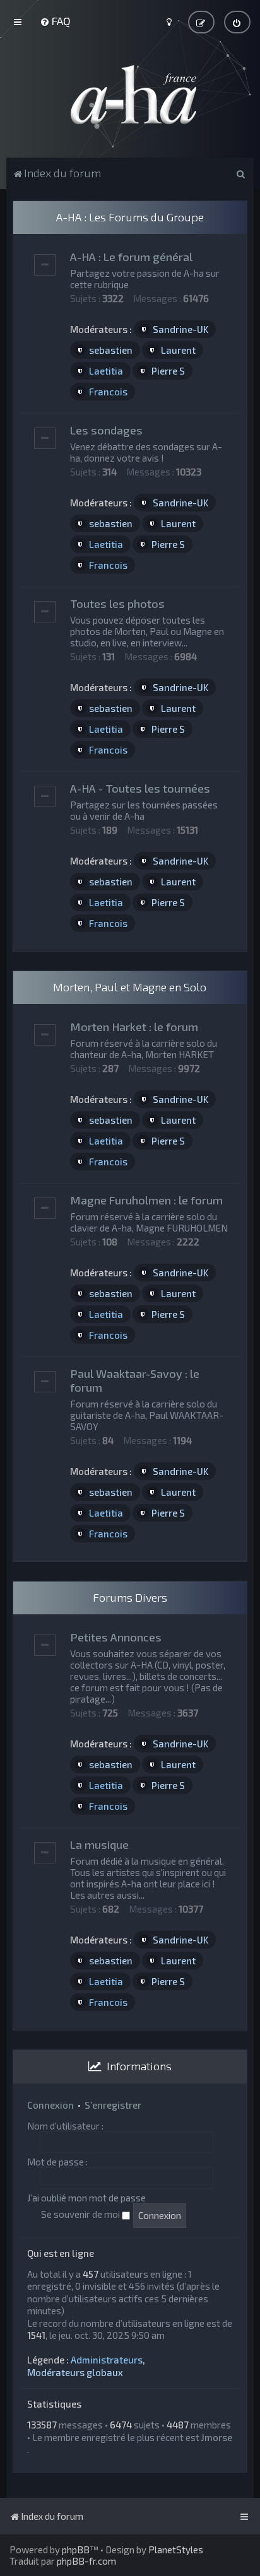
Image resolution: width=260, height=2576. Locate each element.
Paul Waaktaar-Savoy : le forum (135, 1380)
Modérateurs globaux (75, 2372)
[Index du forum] (130, 95)
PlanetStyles (176, 2550)
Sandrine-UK (180, 329)
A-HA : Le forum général (131, 257)
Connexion (50, 2105)
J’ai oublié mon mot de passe (86, 2198)
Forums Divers (130, 1597)
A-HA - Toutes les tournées (140, 788)
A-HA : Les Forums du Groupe (130, 217)
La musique (99, 1845)
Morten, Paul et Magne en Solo (130, 987)
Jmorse (217, 2437)
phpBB (76, 2550)
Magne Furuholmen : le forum (146, 1200)
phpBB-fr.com (86, 2561)
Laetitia (106, 371)
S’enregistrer (113, 2105)
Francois (108, 392)
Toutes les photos (117, 603)
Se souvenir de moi (81, 2214)
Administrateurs (107, 2360)
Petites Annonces (116, 1637)
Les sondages (106, 430)
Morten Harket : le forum (134, 1027)
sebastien (111, 350)
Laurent (178, 350)
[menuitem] (55, 21)
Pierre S (168, 371)
